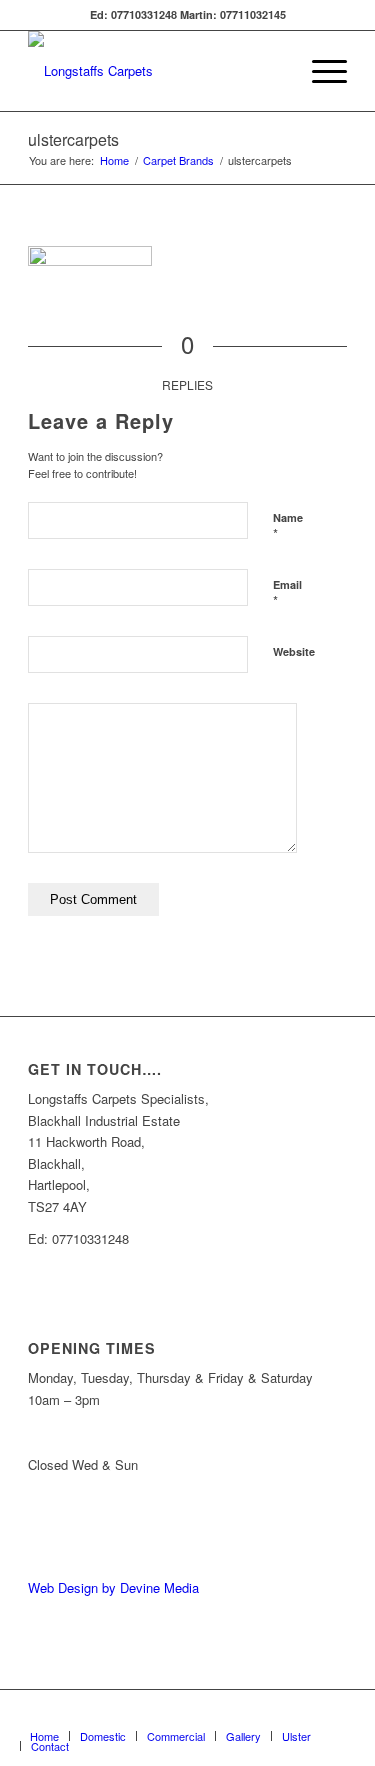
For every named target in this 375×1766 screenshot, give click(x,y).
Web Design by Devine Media (113, 1587)
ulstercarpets (73, 139)
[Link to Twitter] (302, 1715)
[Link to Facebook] (272, 1715)
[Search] (272, 71)
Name (288, 527)
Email (287, 594)
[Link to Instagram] (332, 1715)
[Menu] (319, 71)
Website (294, 651)
